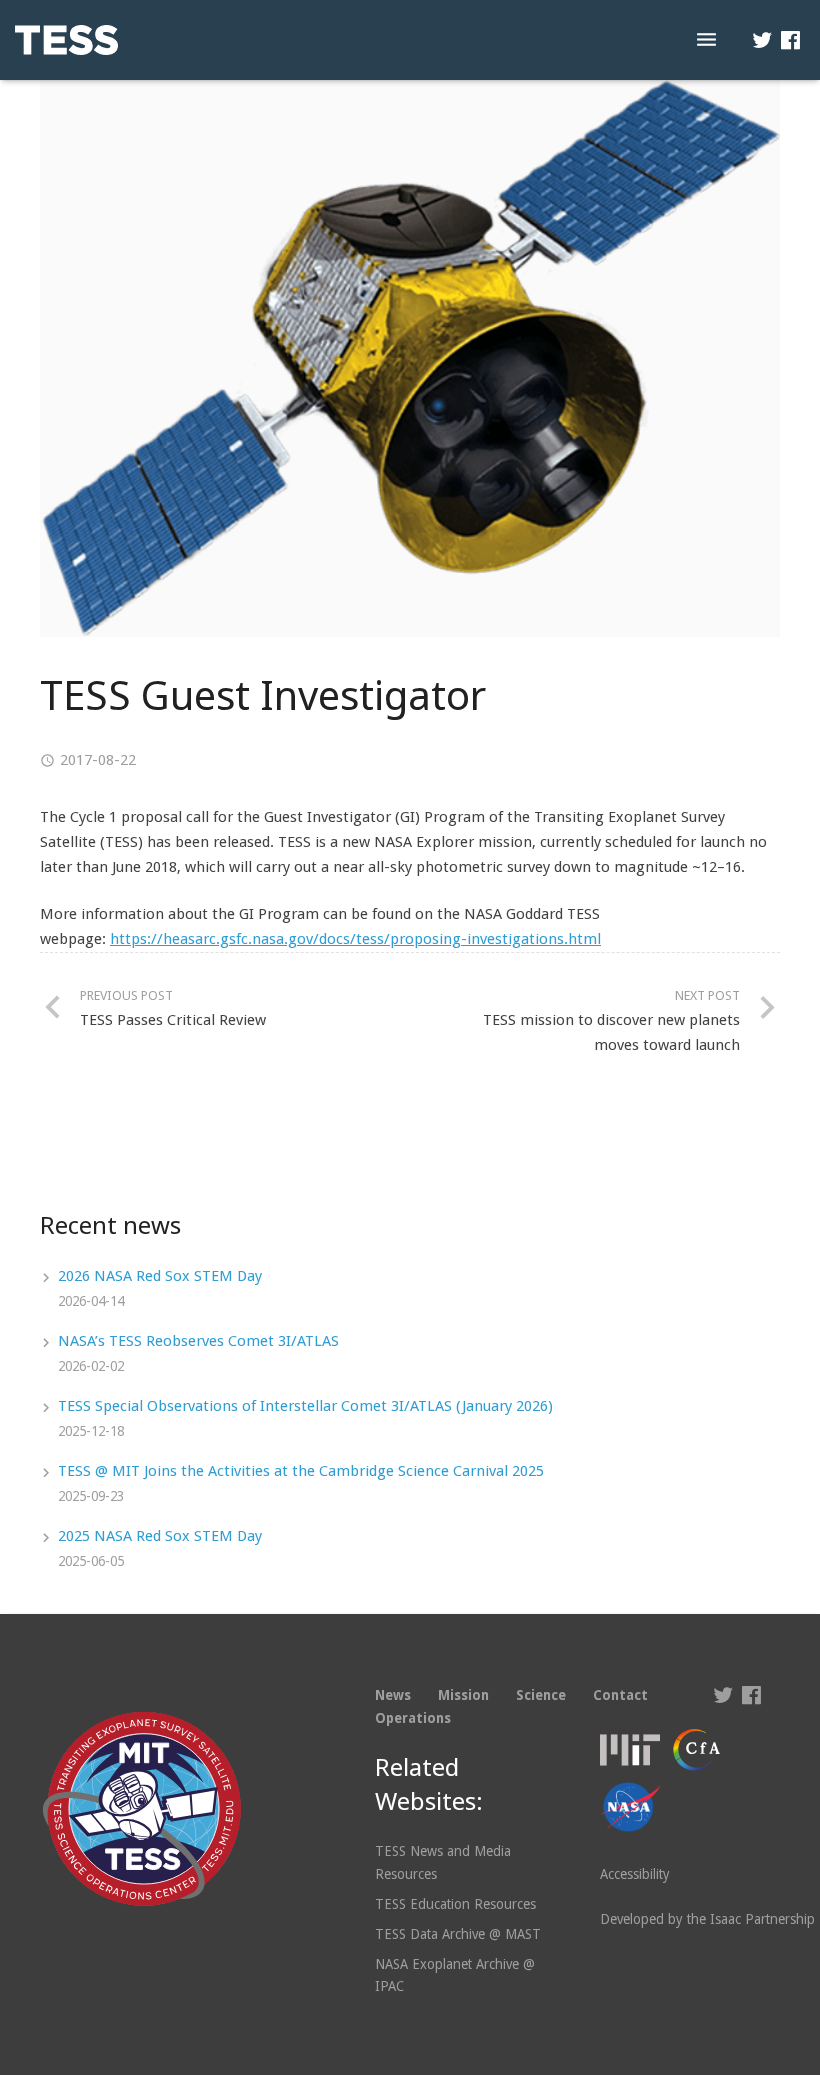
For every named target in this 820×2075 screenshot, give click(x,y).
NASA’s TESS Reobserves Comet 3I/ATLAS (198, 1341)
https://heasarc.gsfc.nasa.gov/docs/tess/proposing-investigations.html (355, 939)
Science (541, 1695)
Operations (413, 1718)
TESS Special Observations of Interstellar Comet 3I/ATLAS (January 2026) (305, 1406)
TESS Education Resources (455, 1904)
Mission (463, 1695)
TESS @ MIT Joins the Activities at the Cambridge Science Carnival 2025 (301, 1471)
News (393, 1695)
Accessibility (635, 1874)
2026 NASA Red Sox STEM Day (160, 1276)
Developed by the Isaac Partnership (707, 1919)
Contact (620, 1695)
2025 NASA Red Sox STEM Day (160, 1536)
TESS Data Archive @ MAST (458, 1934)
